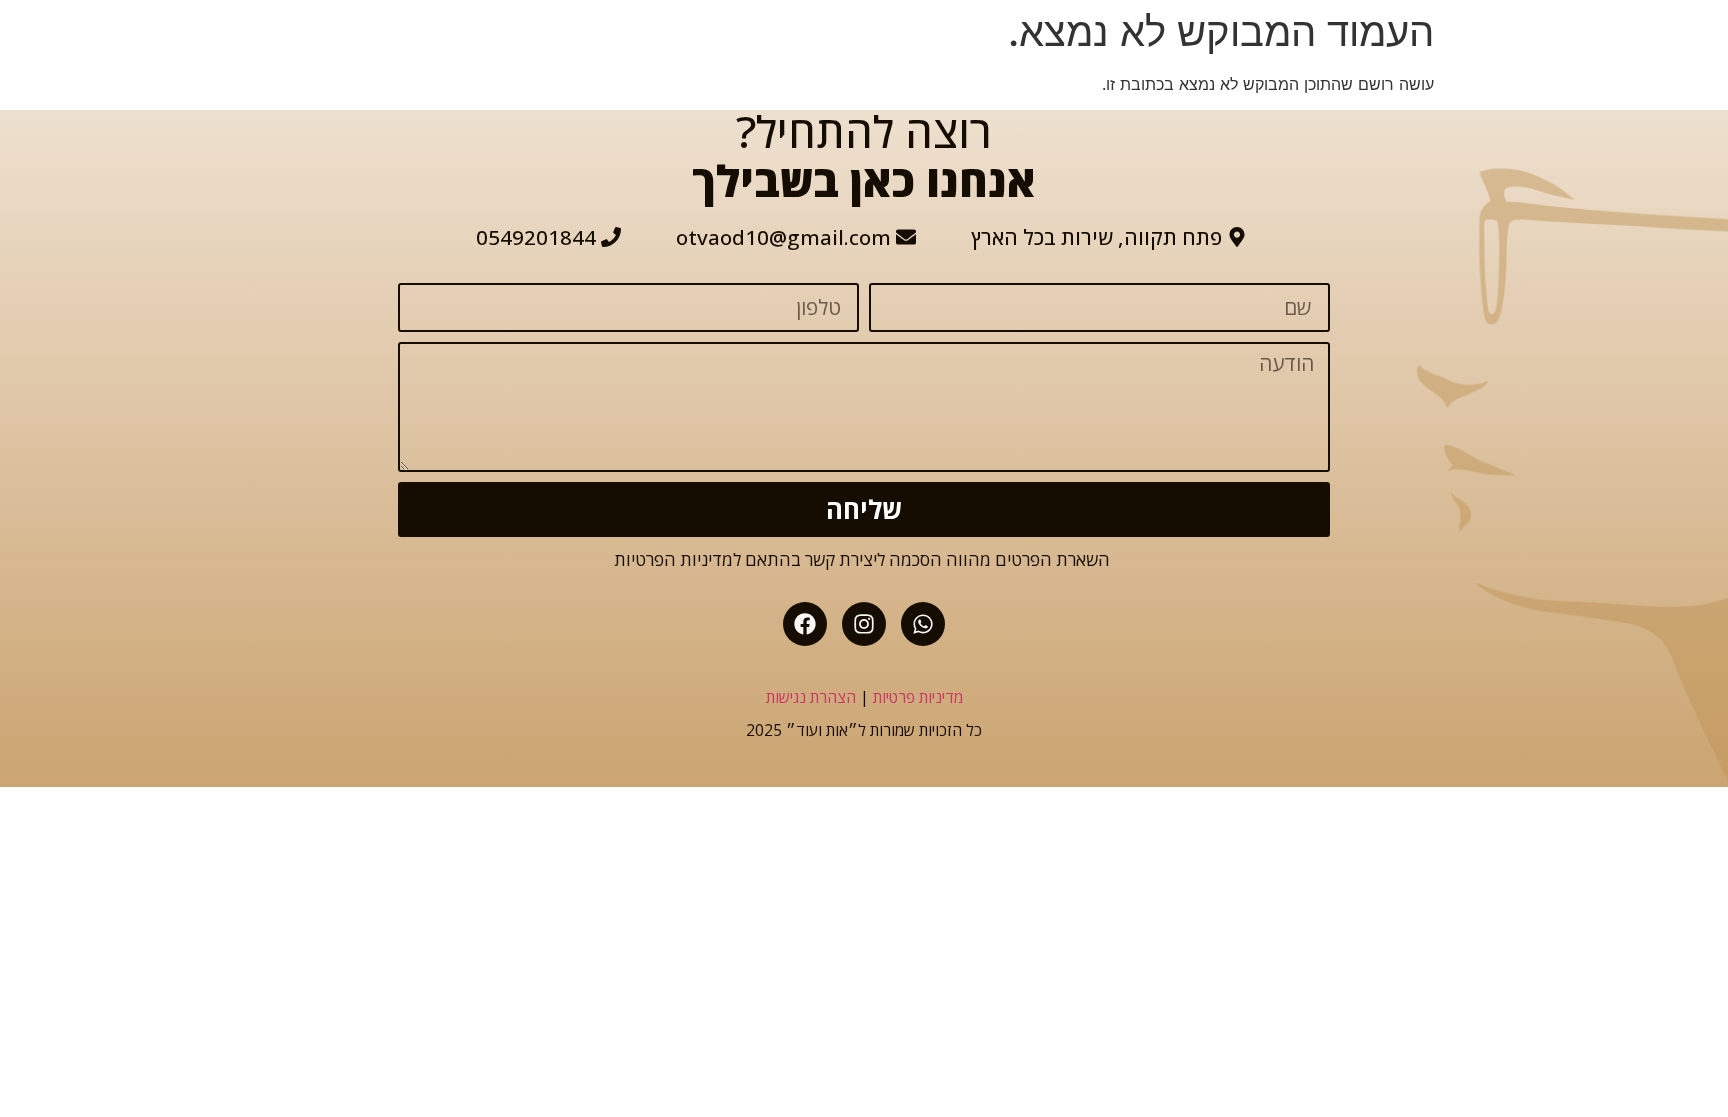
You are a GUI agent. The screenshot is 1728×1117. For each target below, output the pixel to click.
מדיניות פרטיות (918, 697)
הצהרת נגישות (811, 697)
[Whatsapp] (923, 624)
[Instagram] (864, 624)
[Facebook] (805, 624)
